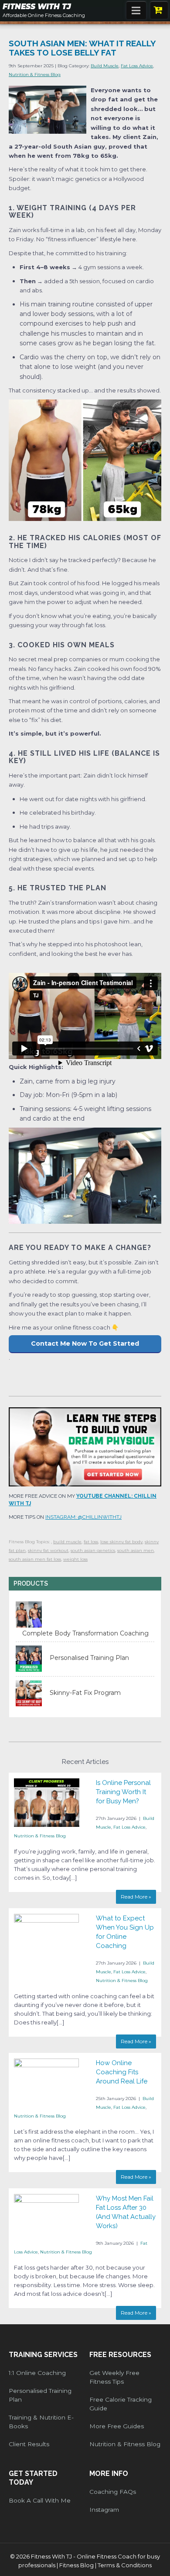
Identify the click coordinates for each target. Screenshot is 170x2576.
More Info (109, 2474)
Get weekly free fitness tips (114, 2377)
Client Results (29, 2444)
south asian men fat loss (35, 1559)
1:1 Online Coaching (37, 2373)
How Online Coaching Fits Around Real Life (122, 2072)
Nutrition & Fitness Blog (35, 75)
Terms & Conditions (125, 2565)
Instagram (104, 2510)
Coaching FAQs (113, 2492)
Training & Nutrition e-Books (41, 2422)
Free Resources (120, 2355)
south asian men (136, 1550)
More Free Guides (117, 2426)
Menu (136, 10)
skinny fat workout (48, 1550)
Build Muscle (105, 66)
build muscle (67, 1542)
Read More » (136, 1897)
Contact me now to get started (85, 1344)
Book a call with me (40, 2500)
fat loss (91, 1542)
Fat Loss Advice (137, 66)
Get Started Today (33, 2478)
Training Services (43, 2355)
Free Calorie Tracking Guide (121, 2404)
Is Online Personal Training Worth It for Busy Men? (123, 1792)
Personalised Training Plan (40, 2395)
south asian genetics (93, 1550)
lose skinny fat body (121, 1542)
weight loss (75, 1559)
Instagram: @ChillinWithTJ (83, 1517)
